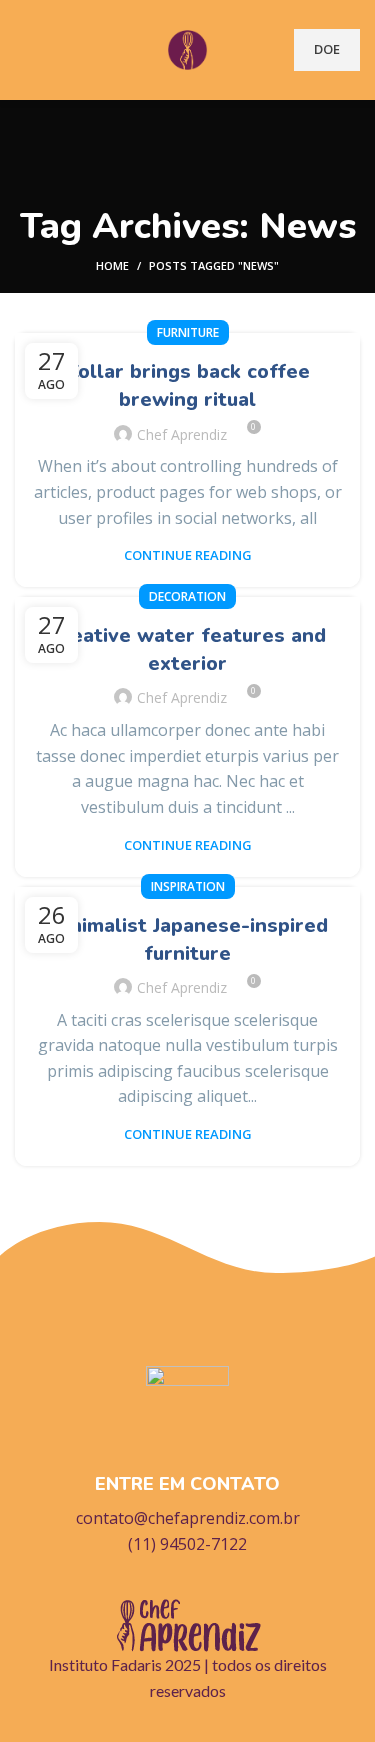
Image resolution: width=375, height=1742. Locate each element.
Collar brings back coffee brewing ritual (188, 385)
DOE (327, 49)
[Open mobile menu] (23, 50)
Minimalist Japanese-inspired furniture (188, 939)
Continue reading (188, 555)
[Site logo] (188, 48)
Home (112, 265)
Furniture (188, 332)
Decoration (187, 596)
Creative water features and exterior (187, 649)
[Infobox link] (187, 1462)
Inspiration (188, 886)
